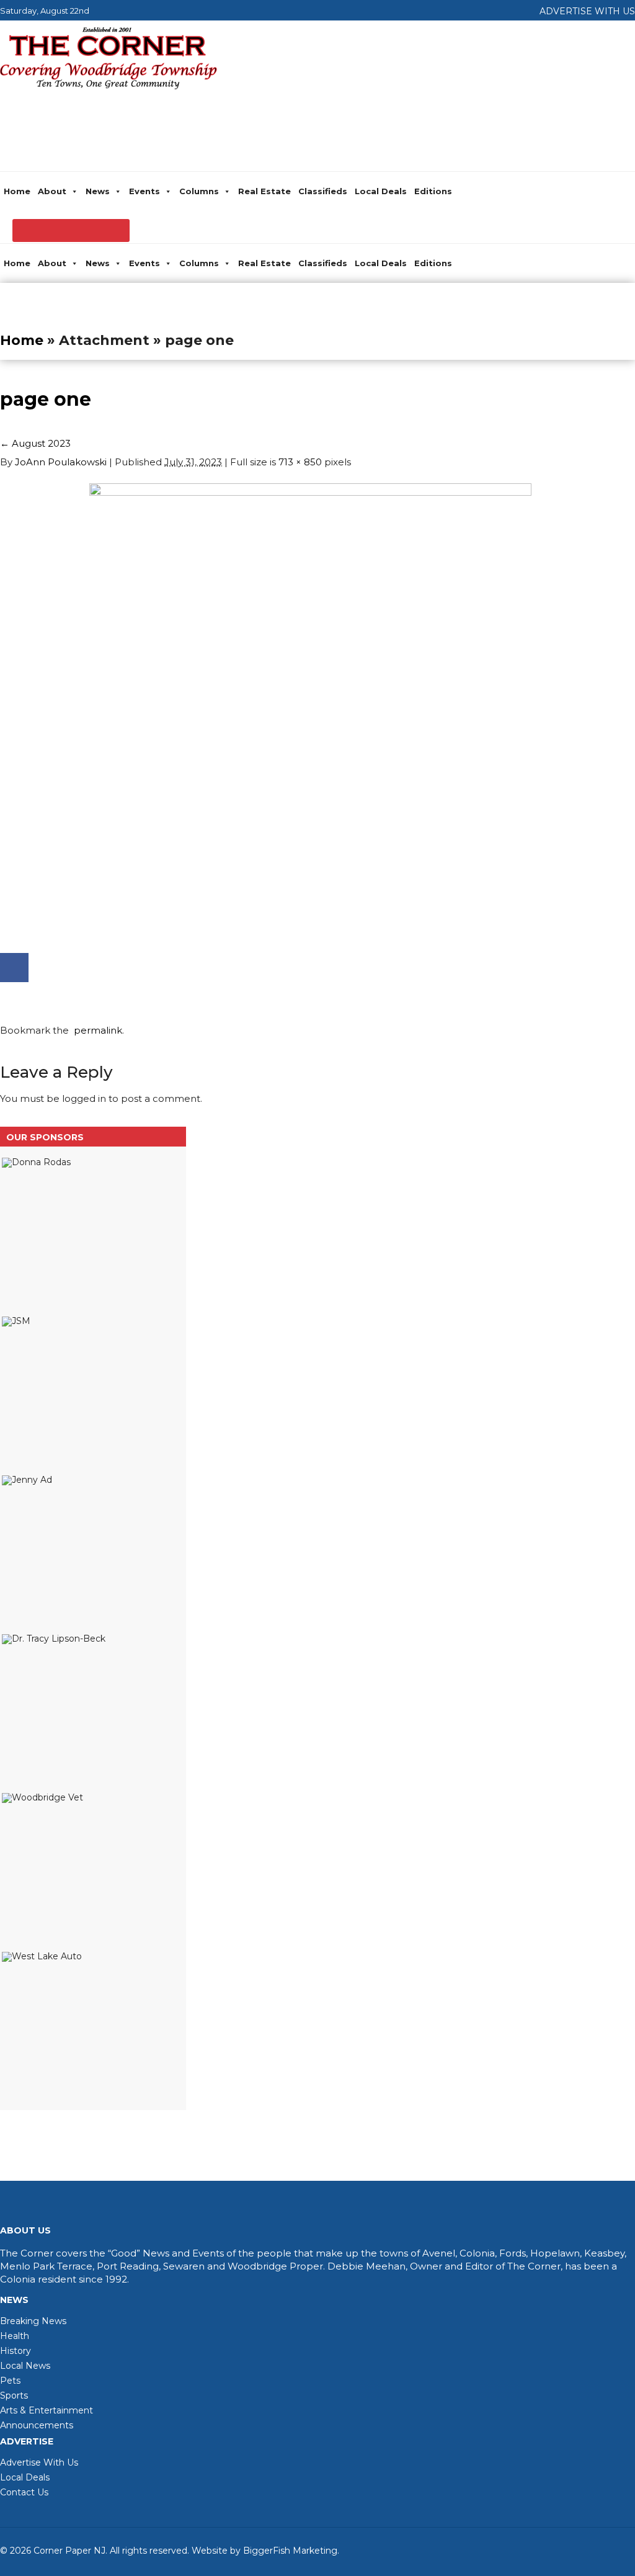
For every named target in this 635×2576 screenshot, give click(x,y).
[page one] (310, 492)
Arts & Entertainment (47, 2410)
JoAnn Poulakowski (61, 462)
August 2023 (35, 443)
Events (144, 191)
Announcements (37, 2425)
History (16, 2351)
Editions (433, 191)
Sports (14, 2395)
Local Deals (381, 191)
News (98, 191)
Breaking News (33, 2321)
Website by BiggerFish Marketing (264, 2551)
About (52, 191)
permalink (95, 1030)
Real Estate (264, 191)
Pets (10, 2381)
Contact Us (24, 2492)
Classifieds (323, 191)
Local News (25, 2366)
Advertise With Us (39, 2462)
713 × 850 (300, 462)
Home (17, 191)
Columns (199, 191)
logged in (84, 1098)
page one (46, 399)
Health (15, 2336)
